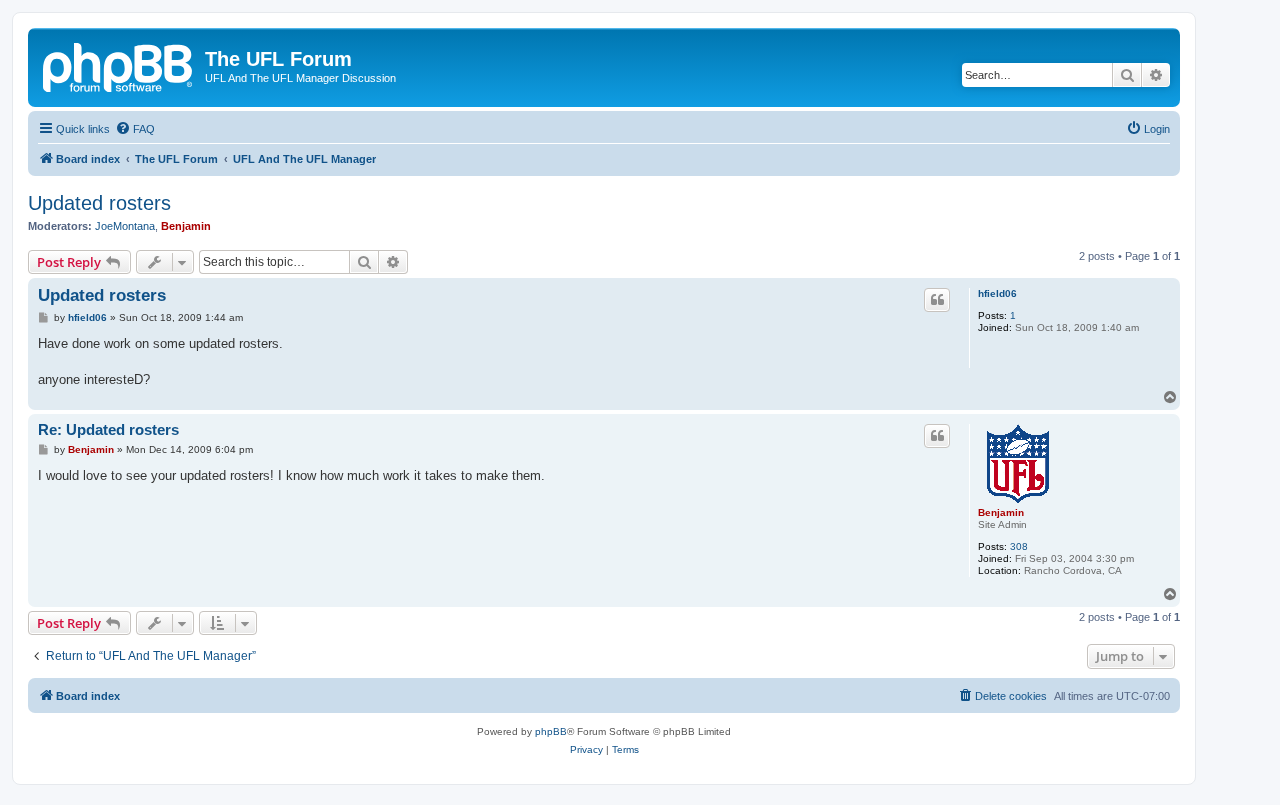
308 (1019, 546)
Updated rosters (99, 203)
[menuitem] (135, 129)
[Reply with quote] (937, 300)
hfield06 (997, 293)
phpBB (551, 731)
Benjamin (186, 226)
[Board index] (119, 65)
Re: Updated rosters (108, 429)
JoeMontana (125, 226)
